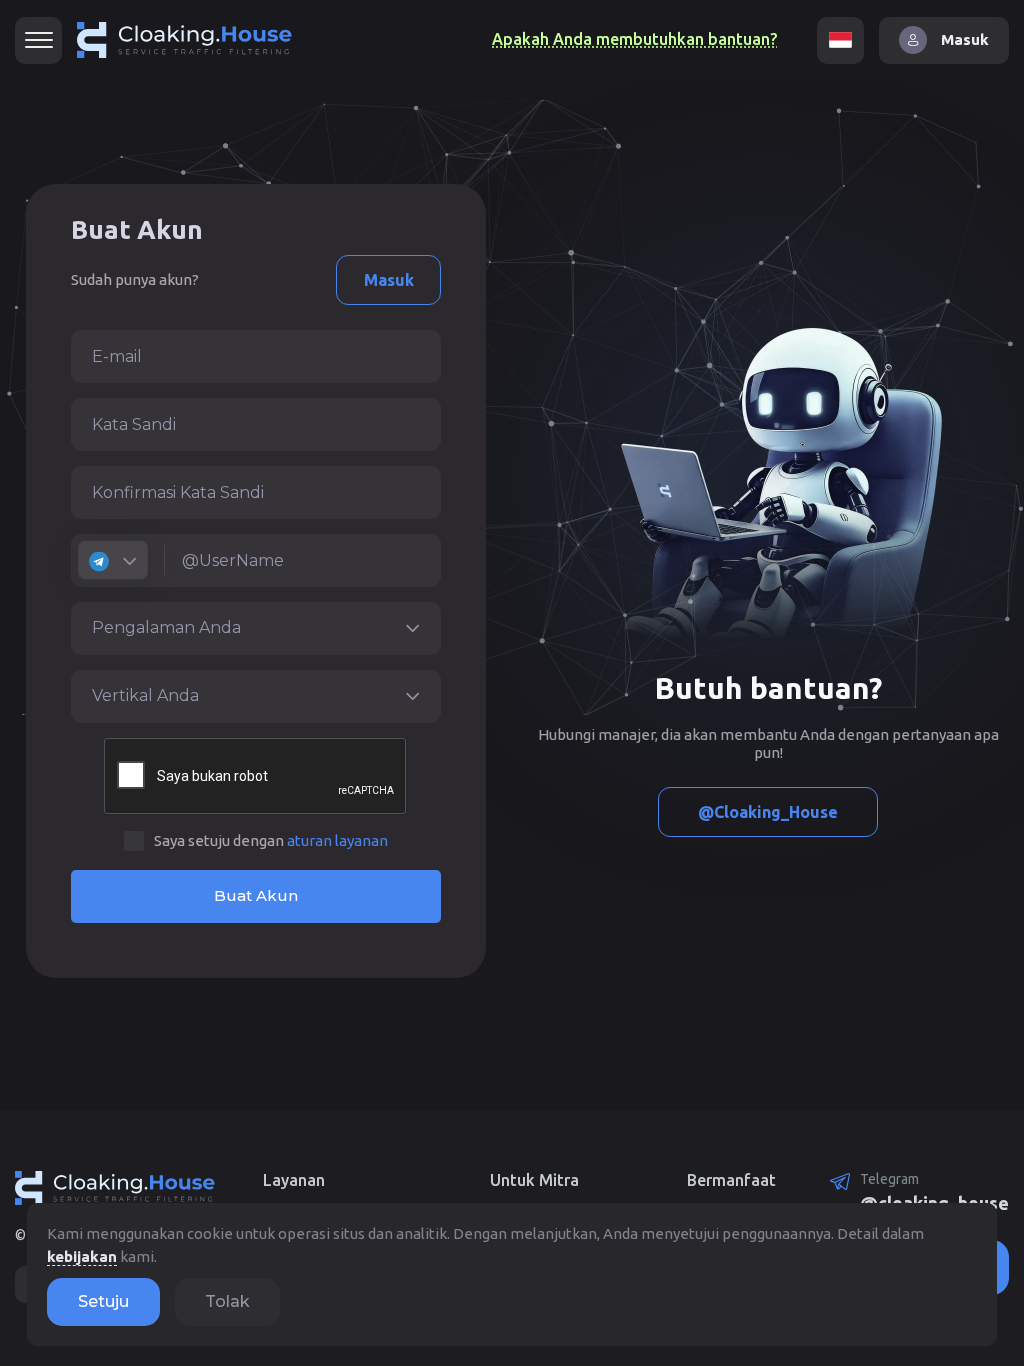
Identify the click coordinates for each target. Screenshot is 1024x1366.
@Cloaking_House (768, 812)
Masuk (389, 280)
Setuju (103, 1301)
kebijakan (82, 1256)
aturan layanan (337, 840)
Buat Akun (256, 895)
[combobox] (113, 560)
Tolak (227, 1301)
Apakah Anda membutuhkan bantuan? (634, 39)
